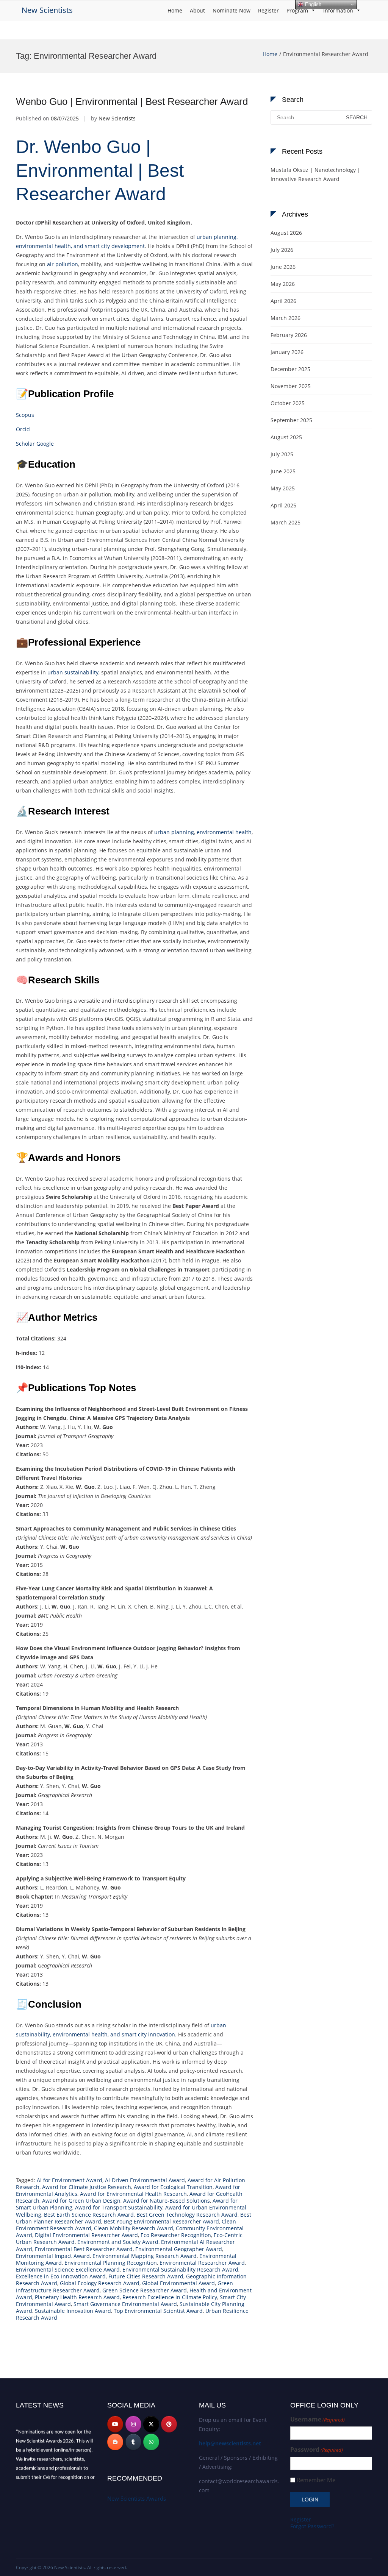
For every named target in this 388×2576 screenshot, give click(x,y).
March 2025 (286, 522)
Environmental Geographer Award (179, 2249)
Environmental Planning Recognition (111, 2263)
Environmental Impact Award (53, 2256)
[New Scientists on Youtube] (115, 2424)
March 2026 (286, 318)
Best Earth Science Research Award (89, 2215)
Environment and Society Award (118, 2242)
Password (317, 2450)
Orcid (23, 429)
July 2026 (282, 250)
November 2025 (291, 386)
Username (318, 2419)
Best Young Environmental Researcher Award (161, 2221)
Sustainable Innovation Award (73, 2311)
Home (175, 10)
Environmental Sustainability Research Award (180, 2269)
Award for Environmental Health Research (133, 2194)
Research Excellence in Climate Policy (170, 2297)
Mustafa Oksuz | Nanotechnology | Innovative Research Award (315, 174)
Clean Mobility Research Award (134, 2228)
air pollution (63, 264)
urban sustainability (73, 672)
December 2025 (290, 369)
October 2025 (288, 403)
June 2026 (283, 267)
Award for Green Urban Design (81, 2201)
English (312, 4)
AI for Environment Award (70, 2180)
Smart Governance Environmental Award (125, 2304)
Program (297, 10)
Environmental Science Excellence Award (68, 2269)
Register (268, 10)
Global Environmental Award (178, 2283)
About (197, 10)
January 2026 (287, 352)
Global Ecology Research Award (100, 2283)
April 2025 (283, 505)
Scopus (25, 415)
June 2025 (283, 471)
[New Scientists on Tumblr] (133, 2442)
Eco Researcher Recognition (176, 2235)
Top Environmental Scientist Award (158, 2311)
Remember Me (316, 2480)
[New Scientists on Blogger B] (115, 2442)
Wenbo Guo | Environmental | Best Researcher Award (132, 101)
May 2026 (283, 284)
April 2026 (283, 301)
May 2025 (283, 488)
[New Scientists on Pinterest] (169, 2424)
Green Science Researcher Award (145, 2290)
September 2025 (291, 420)
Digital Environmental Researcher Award (86, 2235)
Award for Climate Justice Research (87, 2187)
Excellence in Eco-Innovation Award (61, 2276)
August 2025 (286, 437)
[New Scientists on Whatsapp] (151, 2442)
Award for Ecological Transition (173, 2187)
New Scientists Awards (137, 2498)
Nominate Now (232, 10)
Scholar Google (35, 444)
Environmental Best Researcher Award (84, 2249)
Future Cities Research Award (146, 2276)
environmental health (224, 832)
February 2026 (289, 335)
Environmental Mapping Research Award (145, 2256)
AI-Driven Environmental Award (145, 2180)
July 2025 (282, 454)
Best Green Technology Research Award (187, 2215)
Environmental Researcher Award (202, 2263)
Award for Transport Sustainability (119, 2207)
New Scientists (47, 10)
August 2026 (286, 233)
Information (338, 10)
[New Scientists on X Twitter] (151, 2424)
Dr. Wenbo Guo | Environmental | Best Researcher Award (100, 170)
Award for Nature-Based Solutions (167, 2201)
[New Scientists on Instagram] (133, 2424)
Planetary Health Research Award (77, 2297)
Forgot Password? (312, 2526)
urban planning (174, 832)
